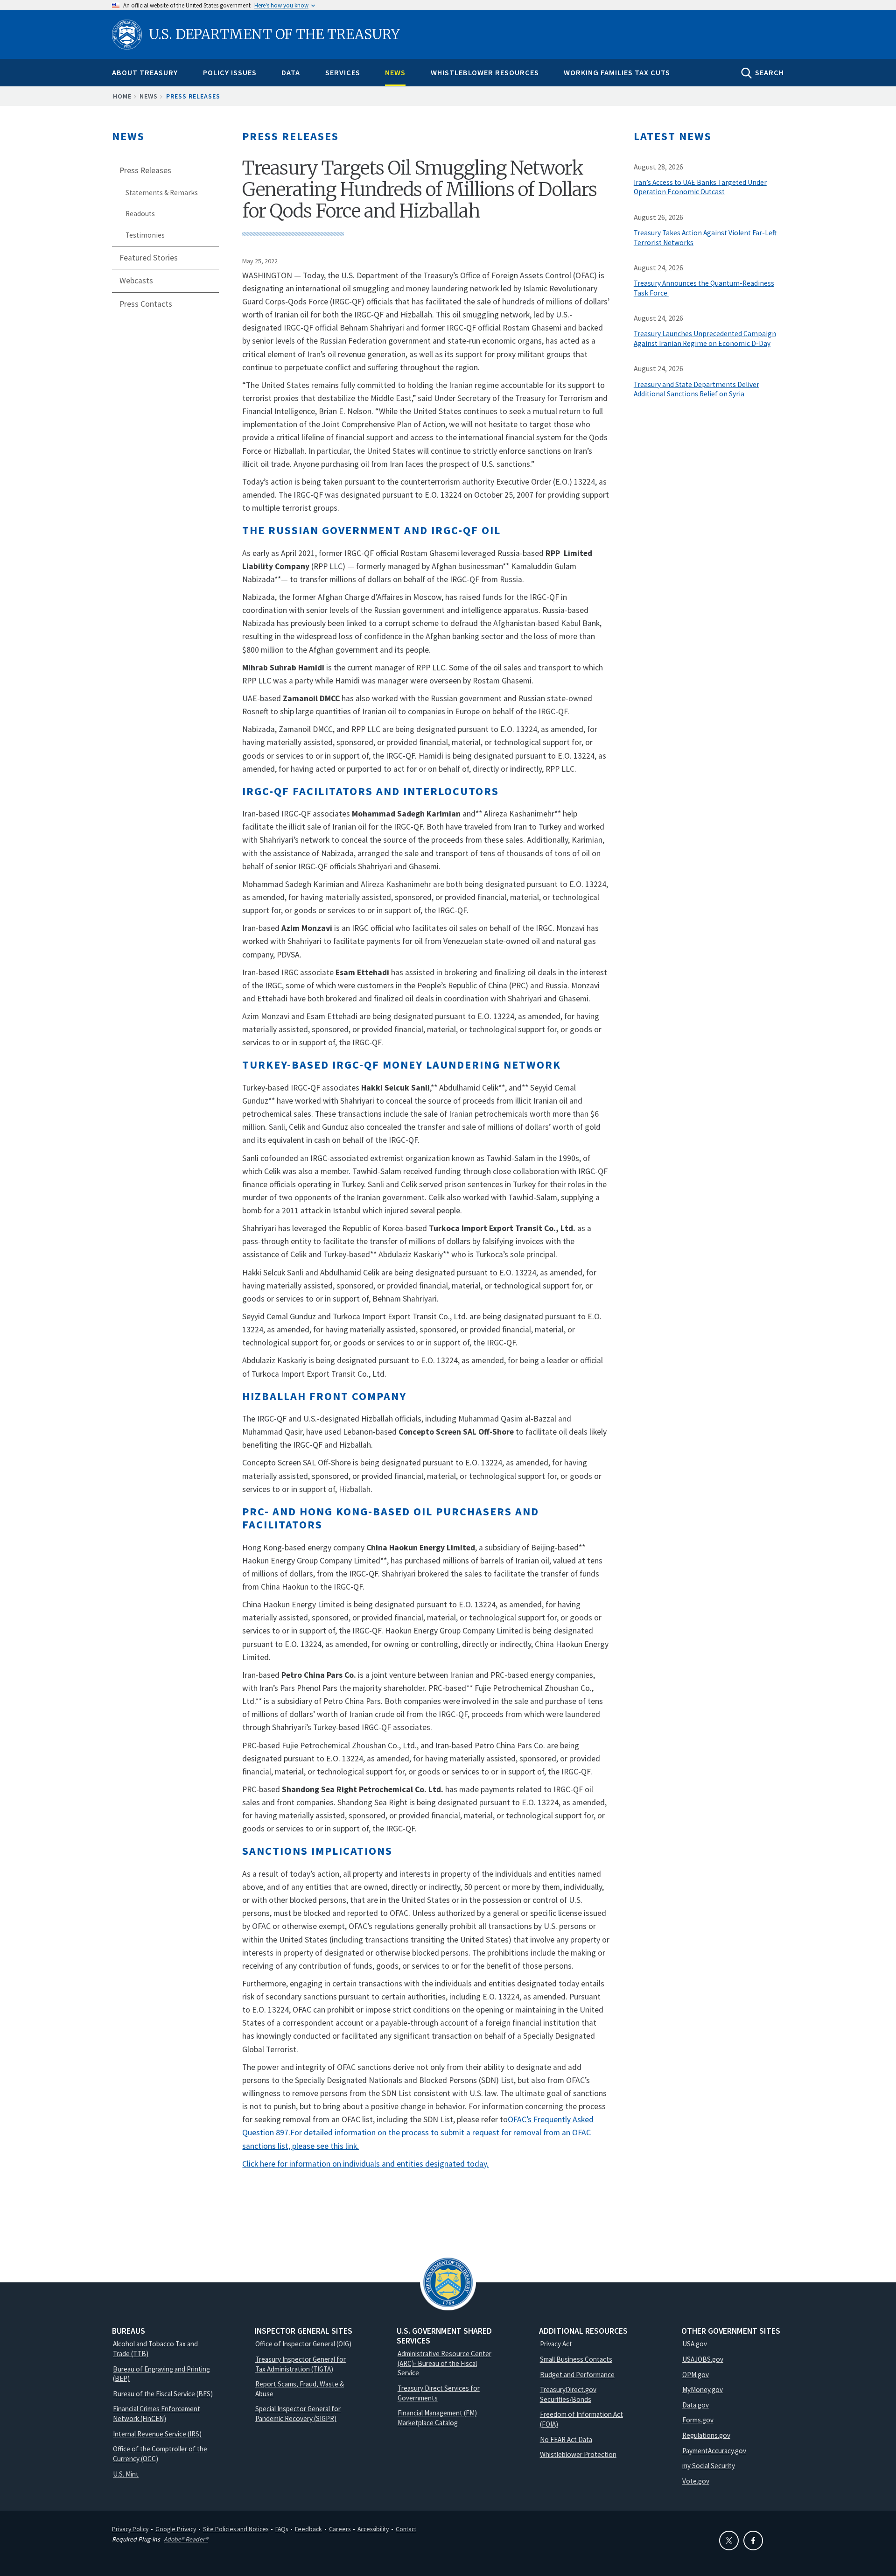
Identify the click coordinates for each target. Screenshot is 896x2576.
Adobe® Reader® (186, 2539)
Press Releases (193, 96)
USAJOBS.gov (703, 2359)
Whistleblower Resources (485, 72)
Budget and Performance (577, 2375)
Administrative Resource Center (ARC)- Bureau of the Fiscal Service (444, 2363)
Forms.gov (698, 2420)
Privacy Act (556, 2344)
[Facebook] (753, 2541)
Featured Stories (149, 258)
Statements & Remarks (162, 193)
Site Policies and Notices (236, 2529)
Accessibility (373, 2529)
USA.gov (695, 2344)
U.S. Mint (126, 2474)
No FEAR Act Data (566, 2439)
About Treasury (145, 72)
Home (122, 96)
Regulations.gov (706, 2435)
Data (291, 72)
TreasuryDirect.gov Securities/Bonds (568, 2394)
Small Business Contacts (576, 2359)
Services (343, 72)
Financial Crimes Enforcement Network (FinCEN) (157, 2414)
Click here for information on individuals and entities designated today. (365, 2164)
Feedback (308, 2529)
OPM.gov (696, 2375)
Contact (406, 2529)
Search (770, 72)
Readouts (140, 214)
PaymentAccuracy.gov (714, 2451)
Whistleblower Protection (578, 2454)
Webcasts (136, 281)
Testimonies (145, 235)
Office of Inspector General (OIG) (303, 2344)
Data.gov (696, 2405)
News (395, 72)
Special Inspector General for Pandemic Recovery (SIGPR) (298, 2414)
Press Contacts (146, 304)
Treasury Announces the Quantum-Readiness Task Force (704, 288)
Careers (340, 2529)
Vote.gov (696, 2481)
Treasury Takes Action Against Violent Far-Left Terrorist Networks (705, 238)
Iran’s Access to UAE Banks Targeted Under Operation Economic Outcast (700, 187)
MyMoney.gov (703, 2389)
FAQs (282, 2529)
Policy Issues (230, 72)
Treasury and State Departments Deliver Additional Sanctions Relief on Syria (696, 389)
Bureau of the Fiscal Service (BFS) (163, 2394)
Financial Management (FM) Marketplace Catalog (437, 2418)
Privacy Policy (130, 2529)
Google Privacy (176, 2529)
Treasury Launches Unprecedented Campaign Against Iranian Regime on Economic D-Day (705, 338)
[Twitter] (729, 2541)
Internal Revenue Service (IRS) (157, 2434)
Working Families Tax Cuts (617, 72)
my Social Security (709, 2466)
